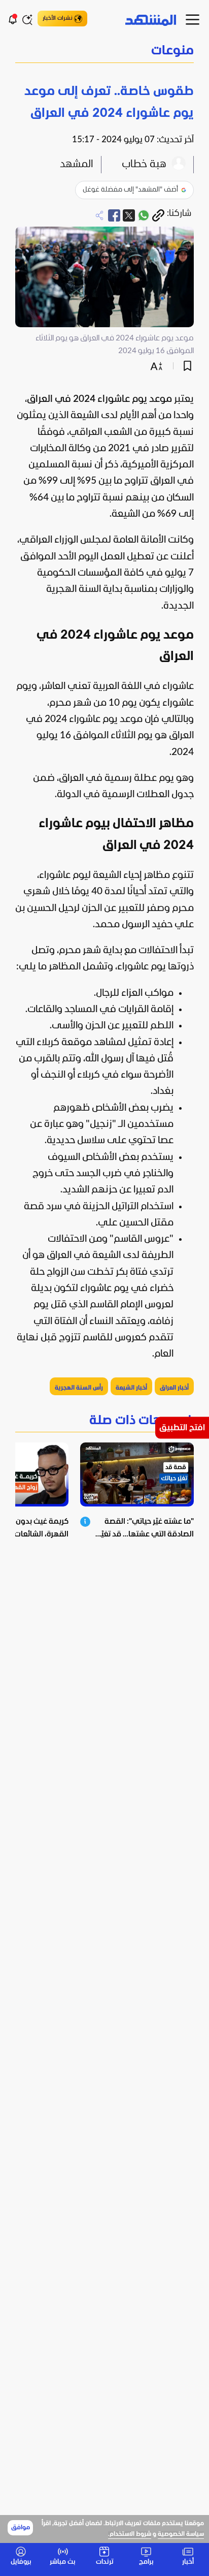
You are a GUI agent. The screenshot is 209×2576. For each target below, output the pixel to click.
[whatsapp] (144, 215)
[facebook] (114, 215)
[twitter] (129, 215)
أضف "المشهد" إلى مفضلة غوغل (130, 190)
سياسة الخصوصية (181, 2534)
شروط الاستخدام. (130, 2534)
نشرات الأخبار (58, 18)
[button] (104, 52)
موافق (21, 2528)
